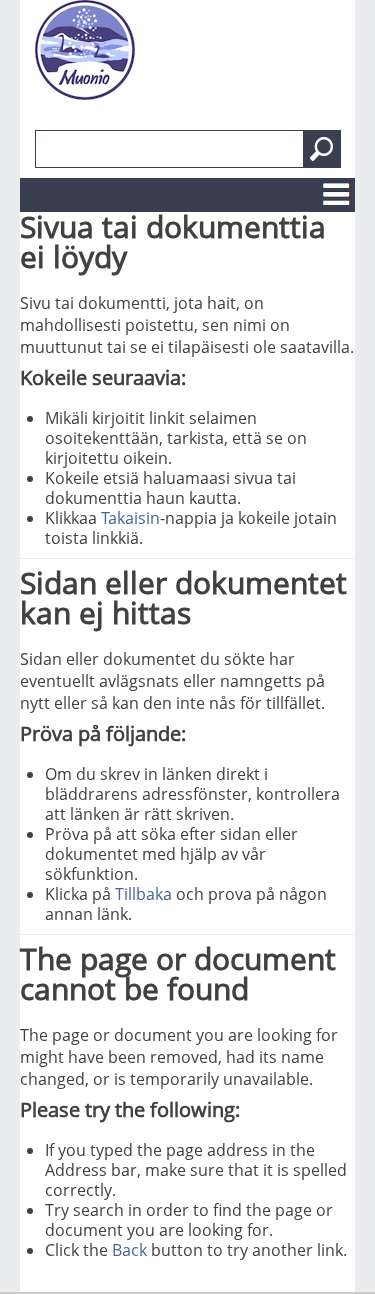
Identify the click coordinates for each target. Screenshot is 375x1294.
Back (129, 1250)
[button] (322, 149)
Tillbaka (143, 894)
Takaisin (130, 518)
